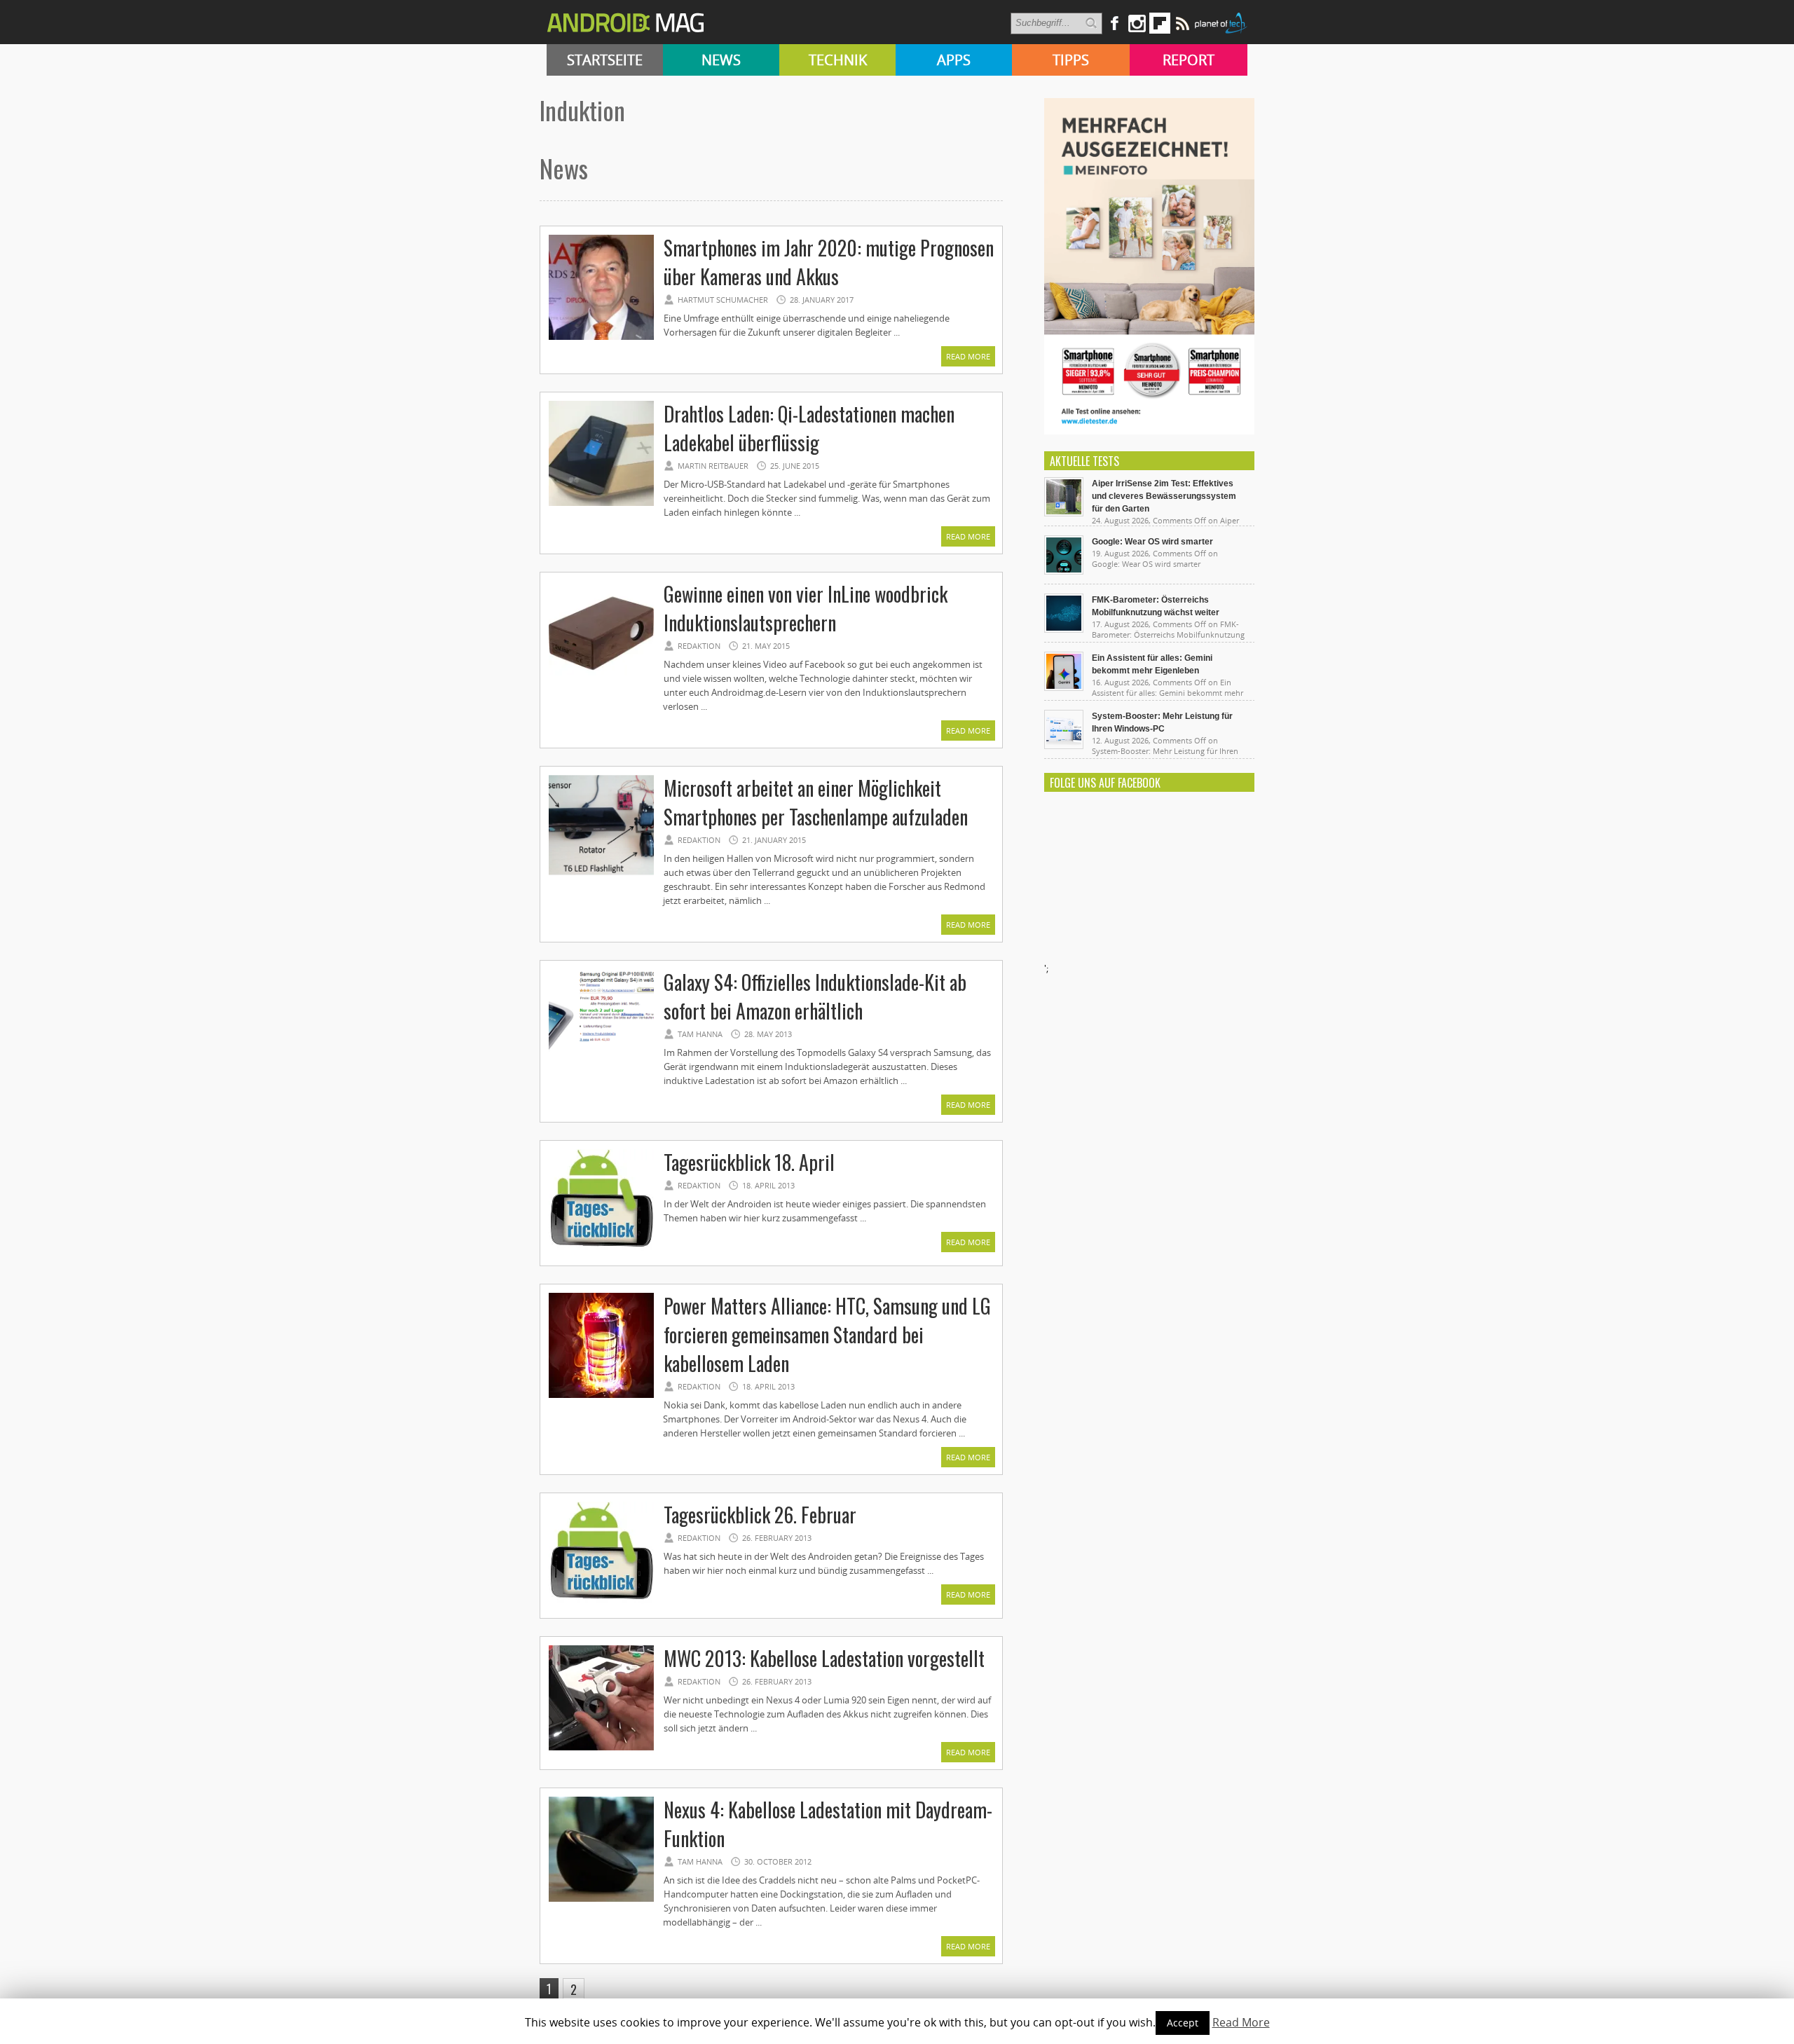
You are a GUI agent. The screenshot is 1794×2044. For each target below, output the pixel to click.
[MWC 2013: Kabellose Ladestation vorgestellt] (601, 1748)
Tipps (1071, 60)
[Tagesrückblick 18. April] (601, 1252)
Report (1189, 60)
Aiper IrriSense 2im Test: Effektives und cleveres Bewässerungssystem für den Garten (1164, 496)
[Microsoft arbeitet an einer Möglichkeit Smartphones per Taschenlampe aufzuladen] (601, 878)
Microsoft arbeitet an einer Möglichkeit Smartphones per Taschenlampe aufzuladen (816, 802)
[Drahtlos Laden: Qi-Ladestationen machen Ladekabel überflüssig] (601, 504)
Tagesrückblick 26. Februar (760, 1515)
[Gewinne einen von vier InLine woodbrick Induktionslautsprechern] (601, 684)
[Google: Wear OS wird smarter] (1064, 571)
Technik (838, 60)
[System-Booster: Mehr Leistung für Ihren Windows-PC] (1064, 746)
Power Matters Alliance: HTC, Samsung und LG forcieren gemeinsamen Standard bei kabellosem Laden (827, 1335)
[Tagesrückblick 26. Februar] (601, 1605)
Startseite (605, 60)
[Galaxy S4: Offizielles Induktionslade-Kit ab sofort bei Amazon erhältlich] (601, 1072)
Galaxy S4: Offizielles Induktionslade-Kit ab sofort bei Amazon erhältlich (815, 996)
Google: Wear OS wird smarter (1152, 542)
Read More (968, 356)
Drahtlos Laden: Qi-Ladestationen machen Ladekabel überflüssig (809, 428)
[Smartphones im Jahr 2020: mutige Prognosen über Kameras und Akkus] (601, 338)
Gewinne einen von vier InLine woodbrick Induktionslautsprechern (806, 608)
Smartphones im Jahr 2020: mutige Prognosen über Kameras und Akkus (829, 262)
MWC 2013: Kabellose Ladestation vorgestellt (824, 1658)
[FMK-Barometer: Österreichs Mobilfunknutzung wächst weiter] (1064, 629)
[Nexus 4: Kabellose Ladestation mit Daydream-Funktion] (601, 1900)
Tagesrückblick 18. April (749, 1162)
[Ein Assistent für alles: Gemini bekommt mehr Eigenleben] (1064, 687)
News (721, 60)
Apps (954, 60)
